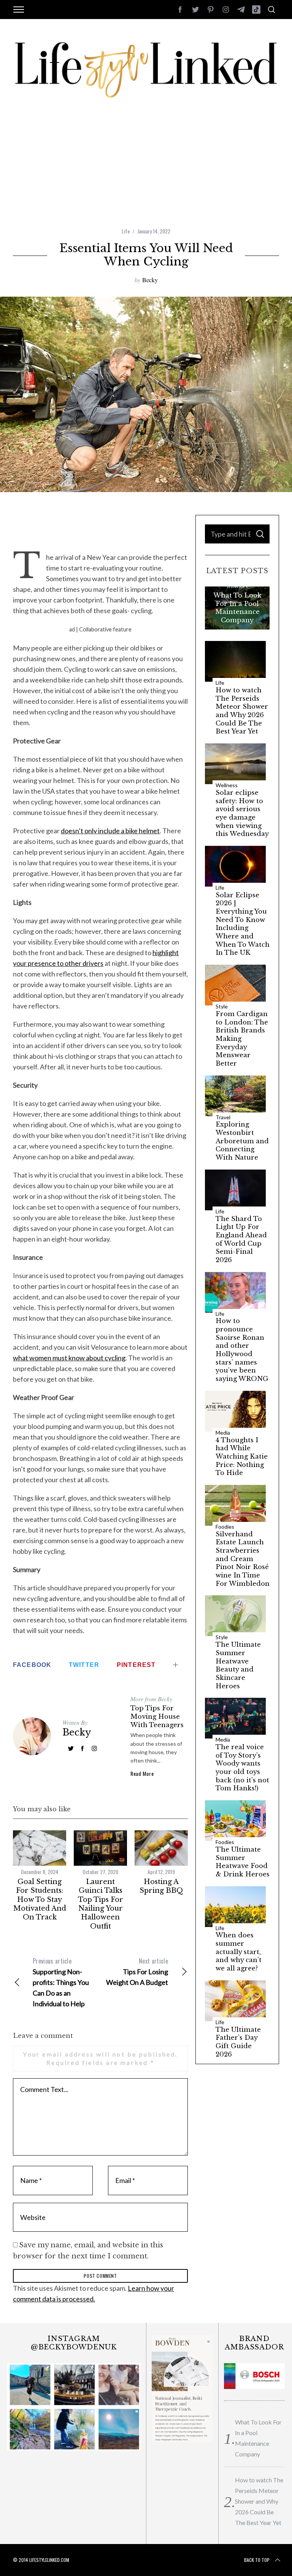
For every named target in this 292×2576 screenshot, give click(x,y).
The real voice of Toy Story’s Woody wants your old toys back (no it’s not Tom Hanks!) (242, 1768)
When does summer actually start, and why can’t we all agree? (239, 1952)
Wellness (227, 785)
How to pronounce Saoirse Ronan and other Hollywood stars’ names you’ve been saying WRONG (242, 1350)
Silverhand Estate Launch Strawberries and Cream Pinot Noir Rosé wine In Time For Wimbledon (243, 1559)
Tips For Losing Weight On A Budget (137, 1971)
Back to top (257, 2560)
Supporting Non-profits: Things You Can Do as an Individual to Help (61, 1982)
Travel (223, 1117)
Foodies (225, 1527)
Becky (150, 280)
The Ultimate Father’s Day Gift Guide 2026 (238, 2042)
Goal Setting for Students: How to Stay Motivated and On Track (40, 1900)
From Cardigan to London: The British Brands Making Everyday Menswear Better (242, 1039)
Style (222, 1007)
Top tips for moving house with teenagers (157, 1716)
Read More (142, 1774)
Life (126, 231)
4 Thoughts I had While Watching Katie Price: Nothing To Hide (242, 1457)
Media (223, 1433)
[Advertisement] (146, 170)
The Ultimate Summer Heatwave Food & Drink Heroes (243, 1862)
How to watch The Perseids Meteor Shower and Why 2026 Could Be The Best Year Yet (242, 711)
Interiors (237, 586)
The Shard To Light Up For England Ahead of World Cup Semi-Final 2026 (241, 1239)
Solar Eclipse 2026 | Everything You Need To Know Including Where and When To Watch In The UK (243, 924)
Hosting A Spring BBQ (161, 1886)
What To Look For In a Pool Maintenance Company (237, 607)
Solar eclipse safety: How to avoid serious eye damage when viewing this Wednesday (242, 813)
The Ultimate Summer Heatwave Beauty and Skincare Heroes (238, 1665)
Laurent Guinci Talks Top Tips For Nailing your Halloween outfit (101, 1904)
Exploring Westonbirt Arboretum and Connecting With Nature (242, 1141)
